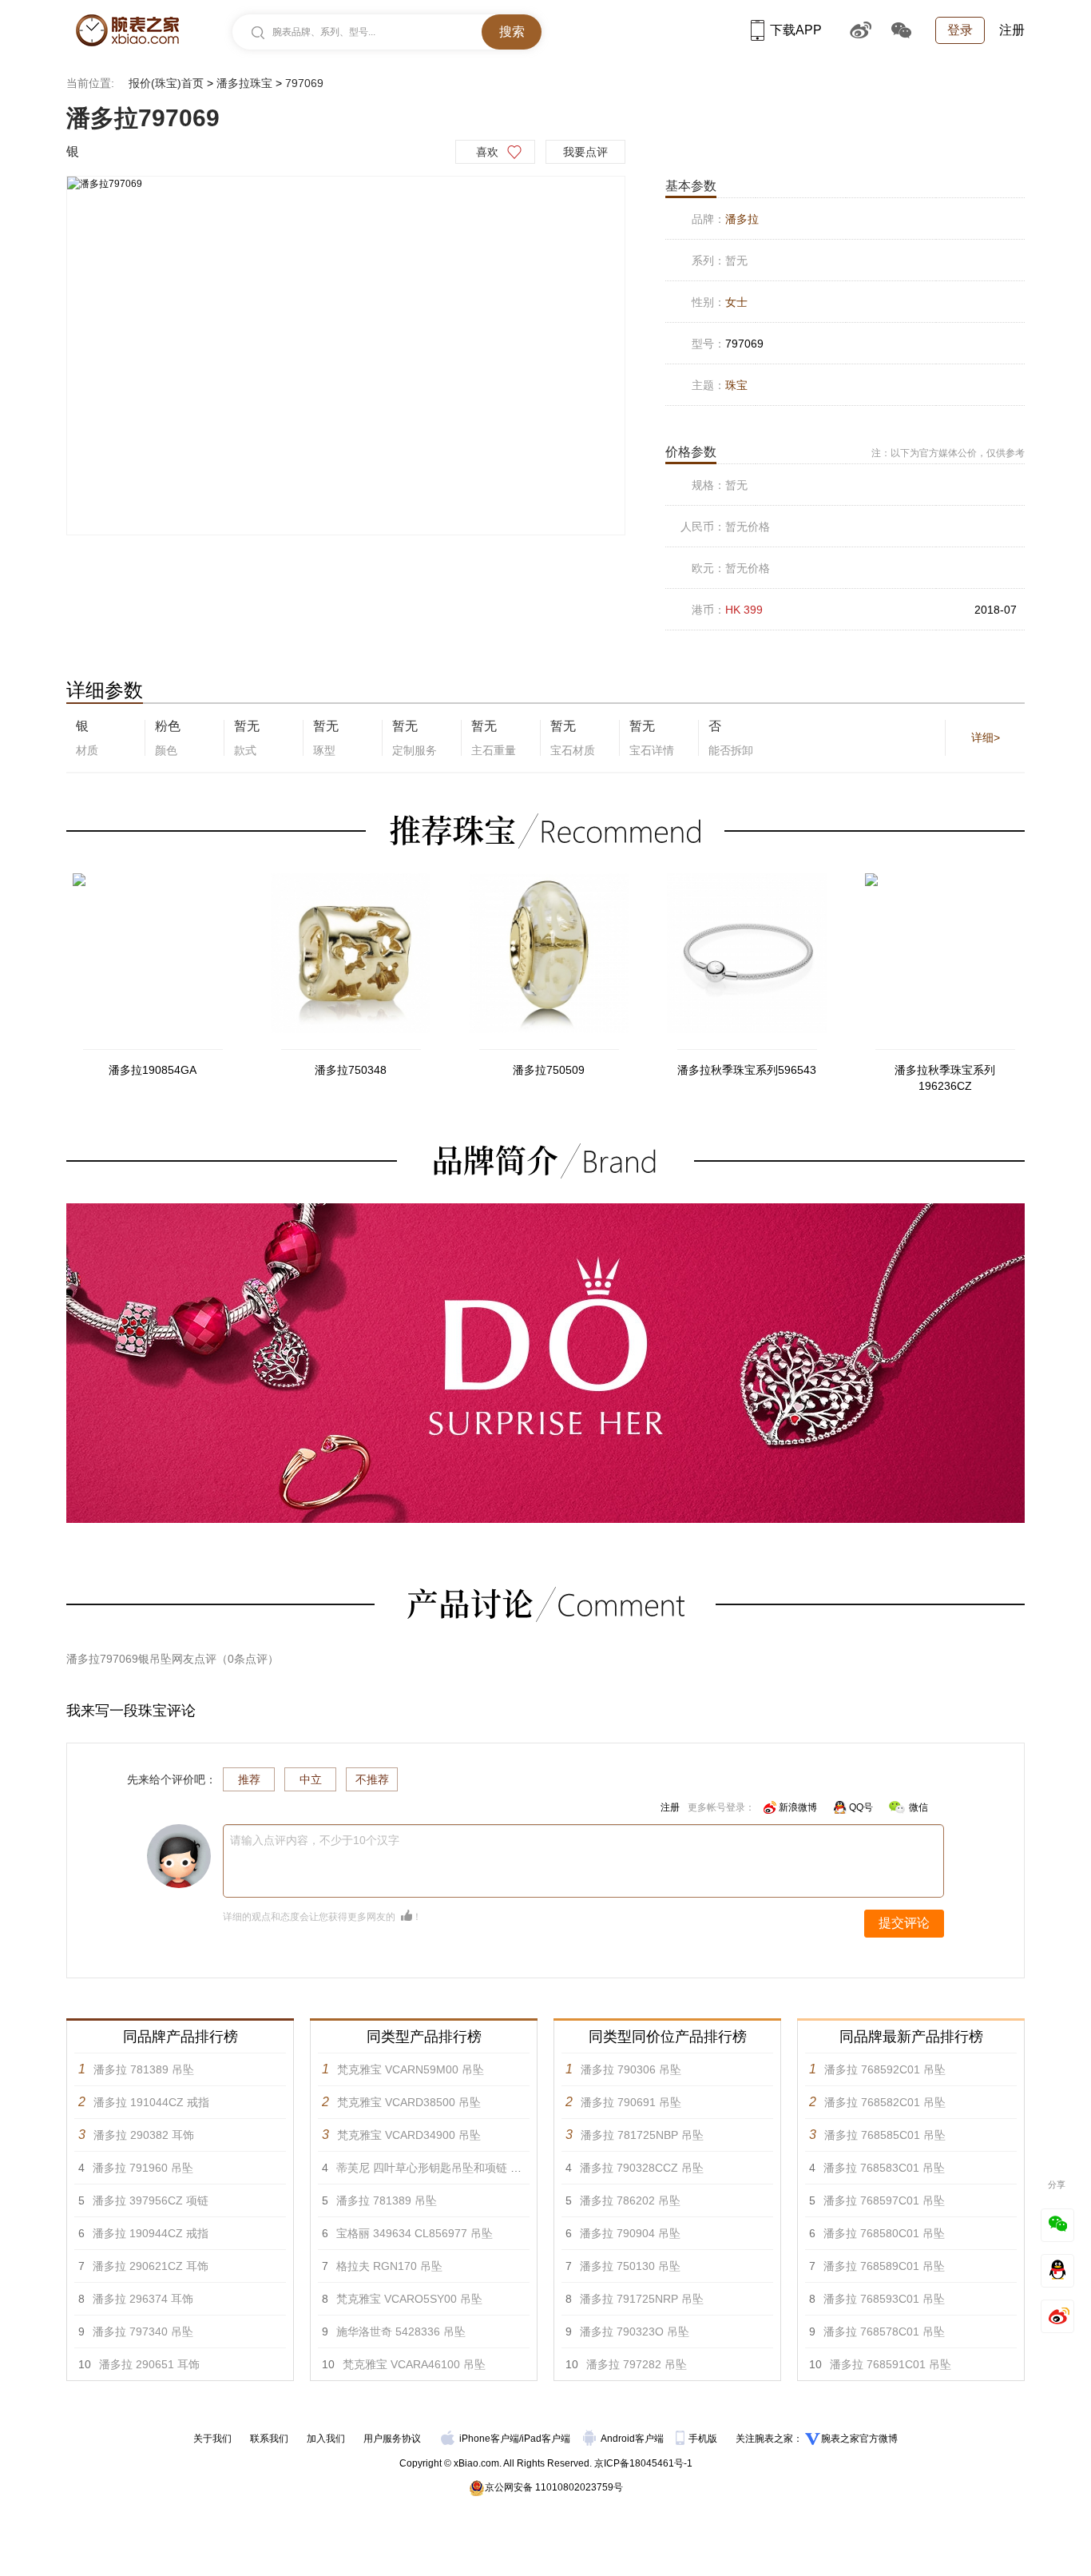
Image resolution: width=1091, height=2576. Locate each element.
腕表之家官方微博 (859, 2439)
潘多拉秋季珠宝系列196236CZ (945, 1078)
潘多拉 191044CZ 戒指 (151, 2102)
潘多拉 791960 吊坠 (143, 2168)
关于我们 (212, 2439)
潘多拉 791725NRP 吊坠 (642, 2299)
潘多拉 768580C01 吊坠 (884, 2233)
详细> (986, 737)
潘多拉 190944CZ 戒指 (151, 2233)
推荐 (249, 1779)
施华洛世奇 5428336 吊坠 (401, 2332)
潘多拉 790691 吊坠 (631, 2102)
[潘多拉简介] (545, 1210)
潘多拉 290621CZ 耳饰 (151, 2266)
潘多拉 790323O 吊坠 (635, 2332)
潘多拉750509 (549, 1070)
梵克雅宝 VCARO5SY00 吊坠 (409, 2299)
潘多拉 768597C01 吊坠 (884, 2200)
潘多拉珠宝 (244, 83)
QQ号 (861, 1807)
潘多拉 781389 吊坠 (144, 2069)
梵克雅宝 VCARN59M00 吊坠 (411, 2069)
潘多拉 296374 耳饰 (143, 2299)
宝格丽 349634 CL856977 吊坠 (415, 2233)
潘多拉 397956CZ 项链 (151, 2200)
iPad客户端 (546, 2439)
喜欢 (487, 152)
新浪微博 (798, 1807)
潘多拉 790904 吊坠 (630, 2233)
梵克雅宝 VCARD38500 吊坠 (409, 2102)
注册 (1012, 30)
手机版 (704, 2439)
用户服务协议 (392, 2439)
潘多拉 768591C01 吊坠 (891, 2364)
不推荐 (372, 1779)
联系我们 (269, 2439)
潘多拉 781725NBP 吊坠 (642, 2135)
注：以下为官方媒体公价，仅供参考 (948, 453)
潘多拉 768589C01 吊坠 (884, 2266)
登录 (960, 30)
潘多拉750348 (351, 1070)
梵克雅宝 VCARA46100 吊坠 (414, 2364)
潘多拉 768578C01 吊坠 (884, 2332)
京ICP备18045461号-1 (643, 2463)
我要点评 (585, 152)
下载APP (796, 30)
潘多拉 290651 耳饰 (149, 2364)
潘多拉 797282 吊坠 (637, 2364)
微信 (918, 1807)
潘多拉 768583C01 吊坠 (884, 2168)
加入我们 (326, 2439)
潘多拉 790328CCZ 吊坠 (642, 2168)
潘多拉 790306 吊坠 (631, 2069)
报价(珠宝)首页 (166, 83)
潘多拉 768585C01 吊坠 (885, 2135)
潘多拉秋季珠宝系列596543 (747, 1070)
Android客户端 (633, 2439)
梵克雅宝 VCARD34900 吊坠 (409, 2135)
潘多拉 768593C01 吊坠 (884, 2299)
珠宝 (736, 385)
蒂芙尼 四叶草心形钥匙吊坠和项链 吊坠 (434, 2168)
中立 (311, 1779)
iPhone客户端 (489, 2439)
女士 (736, 302)
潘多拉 (742, 219)
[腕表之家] (127, 30)
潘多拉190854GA (153, 1070)
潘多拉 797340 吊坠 (143, 2332)
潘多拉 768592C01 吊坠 (885, 2069)
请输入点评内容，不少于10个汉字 (315, 1840)
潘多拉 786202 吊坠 (630, 2200)
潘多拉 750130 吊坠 (630, 2266)
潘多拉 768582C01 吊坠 (885, 2102)
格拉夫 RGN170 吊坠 (389, 2266)
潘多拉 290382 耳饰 (144, 2135)
